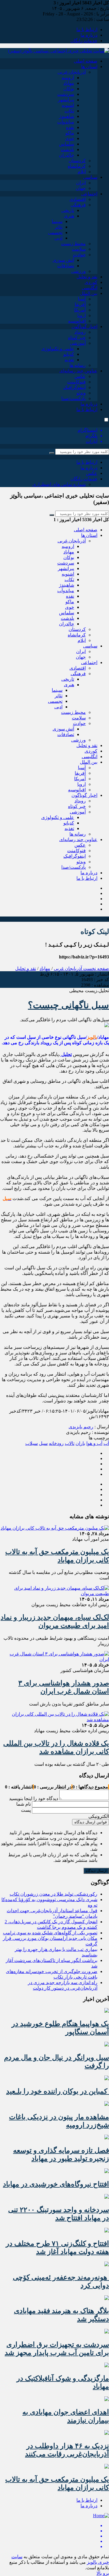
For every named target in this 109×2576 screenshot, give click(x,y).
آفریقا (80, 304)
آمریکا (80, 310)
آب (106, 1443)
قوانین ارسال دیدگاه (91, 1822)
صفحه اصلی (86, 61)
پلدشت (67, 149)
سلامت (79, 249)
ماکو (70, 133)
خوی (70, 138)
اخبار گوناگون (84, 327)
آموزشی (78, 343)
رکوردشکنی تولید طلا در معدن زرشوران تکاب (53, 1894)
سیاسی (90, 177)
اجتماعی (89, 194)
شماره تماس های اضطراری (59, 484)
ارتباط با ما (87, 30)
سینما (57, 221)
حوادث (79, 255)
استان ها (89, 67)
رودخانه (56, 1443)
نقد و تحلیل (87, 277)
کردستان (77, 161)
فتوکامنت (76, 382)
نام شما (24, 1804)
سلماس (67, 144)
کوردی (91, 282)
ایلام (82, 172)
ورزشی (78, 271)
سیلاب (32, 1443)
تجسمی (55, 232)
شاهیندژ (67, 116)
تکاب (69, 111)
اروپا (82, 315)
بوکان (69, 89)
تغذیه (69, 360)
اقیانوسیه (77, 321)
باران (80, 1443)
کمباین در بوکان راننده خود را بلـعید (58, 2091)
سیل (43, 1443)
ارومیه (68, 78)
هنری (69, 216)
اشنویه (68, 105)
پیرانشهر (66, 100)
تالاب (70, 1443)
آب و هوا (94, 1443)
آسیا (82, 299)
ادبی (58, 238)
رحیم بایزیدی (81, 1427)
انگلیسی (90, 288)
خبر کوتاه (77, 338)
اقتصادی (78, 199)
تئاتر (59, 227)
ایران (81, 183)
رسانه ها (78, 365)
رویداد (80, 332)
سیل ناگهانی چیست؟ (68, 1005)
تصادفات (66, 266)
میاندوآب (66, 122)
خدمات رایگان (84, 41)
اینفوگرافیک (75, 387)
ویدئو (81, 393)
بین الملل (89, 293)
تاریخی (68, 210)
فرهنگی (78, 205)
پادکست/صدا (74, 398)
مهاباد (69, 83)
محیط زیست (73, 244)
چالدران (67, 155)
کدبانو (69, 354)
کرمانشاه (77, 166)
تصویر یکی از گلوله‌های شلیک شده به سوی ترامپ (50, 1933)
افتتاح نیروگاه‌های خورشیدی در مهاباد (56, 2184)
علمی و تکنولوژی (58, 349)
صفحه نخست (95, 968)
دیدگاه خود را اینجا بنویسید (34, 1799)
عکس (80, 376)
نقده (70, 127)
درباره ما (89, 35)
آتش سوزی (63, 260)
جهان (81, 188)
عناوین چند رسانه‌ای (78, 371)
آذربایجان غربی (72, 72)
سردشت (66, 94)
